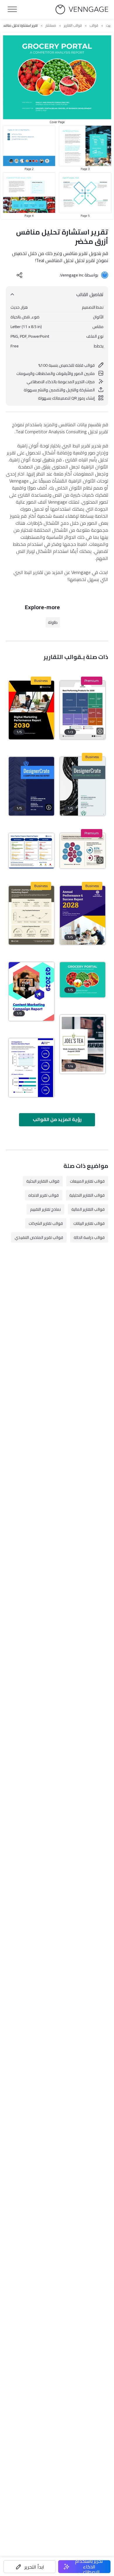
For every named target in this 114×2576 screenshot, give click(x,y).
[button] (30, 2567)
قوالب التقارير (73, 26)
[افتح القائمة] (12, 9)
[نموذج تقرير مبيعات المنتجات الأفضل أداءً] (83, 710)
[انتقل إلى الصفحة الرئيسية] (82, 10)
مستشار (51, 26)
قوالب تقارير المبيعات (87, 1181)
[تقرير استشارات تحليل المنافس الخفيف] (83, 786)
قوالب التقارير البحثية (43, 1181)
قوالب (94, 26)
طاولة (53, 622)
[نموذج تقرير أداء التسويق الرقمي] (31, 710)
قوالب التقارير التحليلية (87, 1195)
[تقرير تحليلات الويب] (83, 1044)
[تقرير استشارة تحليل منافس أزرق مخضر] (83, 980)
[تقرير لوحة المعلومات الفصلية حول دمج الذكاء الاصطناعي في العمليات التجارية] (31, 1068)
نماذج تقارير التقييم (45, 1209)
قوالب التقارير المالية (88, 1209)
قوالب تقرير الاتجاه (44, 1195)
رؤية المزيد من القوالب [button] (57, 1119)
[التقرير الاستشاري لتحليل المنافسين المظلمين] (31, 786)
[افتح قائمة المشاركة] (20, 275)
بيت (108, 26)
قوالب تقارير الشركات (46, 1223)
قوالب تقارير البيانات (89, 1223)
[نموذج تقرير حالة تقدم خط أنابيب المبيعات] (31, 851)
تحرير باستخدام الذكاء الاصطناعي (89, 2567)
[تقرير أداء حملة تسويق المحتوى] (31, 991)
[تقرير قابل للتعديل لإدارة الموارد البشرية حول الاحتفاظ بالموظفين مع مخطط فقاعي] (83, 851)
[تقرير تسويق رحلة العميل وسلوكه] (31, 915)
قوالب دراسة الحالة (89, 1237)
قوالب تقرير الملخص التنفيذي (39, 1237)
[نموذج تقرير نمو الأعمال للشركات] (83, 915)
